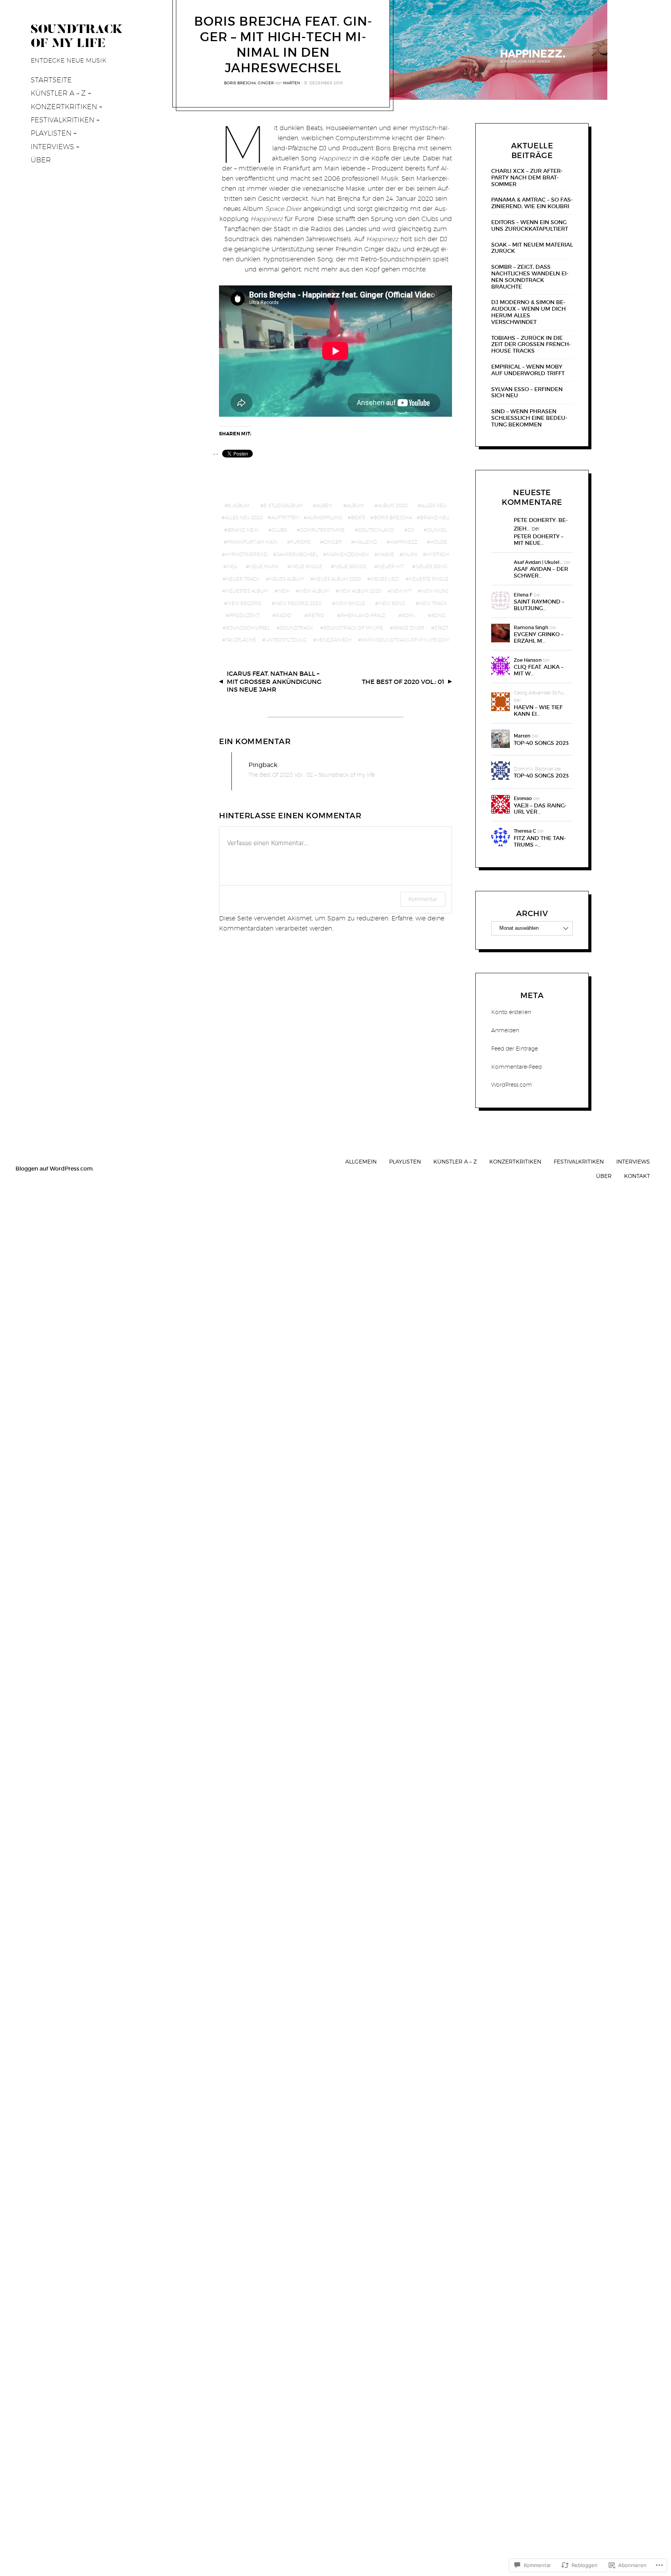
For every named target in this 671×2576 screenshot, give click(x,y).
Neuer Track (243, 579)
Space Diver (409, 628)
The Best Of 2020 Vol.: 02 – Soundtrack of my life (312, 775)
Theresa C (525, 831)
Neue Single (307, 566)
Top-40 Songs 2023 (541, 743)
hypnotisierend (246, 554)
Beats (358, 517)
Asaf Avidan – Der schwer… (541, 572)
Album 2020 (393, 505)
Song (438, 615)
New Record (244, 603)
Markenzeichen (348, 554)
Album (355, 505)
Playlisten (51, 133)
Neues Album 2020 (337, 579)
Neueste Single (429, 579)
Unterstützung (286, 640)
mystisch (438, 554)
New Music (435, 591)
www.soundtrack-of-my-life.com (405, 640)
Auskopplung (325, 517)
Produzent (244, 615)
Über (41, 160)
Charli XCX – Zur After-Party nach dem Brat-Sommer (527, 177)
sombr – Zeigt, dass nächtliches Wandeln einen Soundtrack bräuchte (530, 277)
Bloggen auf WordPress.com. (55, 1169)
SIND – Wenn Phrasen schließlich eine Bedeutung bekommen (529, 418)
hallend (366, 542)
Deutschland (376, 530)
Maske (386, 554)
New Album (314, 591)
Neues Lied (385, 579)
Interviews (52, 147)
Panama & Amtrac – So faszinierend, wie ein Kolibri (532, 203)
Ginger (266, 83)
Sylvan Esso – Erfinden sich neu (527, 393)
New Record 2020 (298, 603)
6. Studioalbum (283, 505)
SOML (409, 615)
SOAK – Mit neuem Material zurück (532, 248)
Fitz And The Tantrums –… (540, 842)
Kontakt (637, 1176)
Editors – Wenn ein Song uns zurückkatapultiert (530, 226)
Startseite (51, 80)
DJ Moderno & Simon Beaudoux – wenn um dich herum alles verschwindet (528, 312)
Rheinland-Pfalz (363, 615)
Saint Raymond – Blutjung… (539, 605)
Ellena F (523, 595)
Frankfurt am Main (252, 542)
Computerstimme (322, 530)
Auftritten (285, 517)
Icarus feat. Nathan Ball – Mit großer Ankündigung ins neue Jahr (274, 682)
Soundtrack (296, 628)
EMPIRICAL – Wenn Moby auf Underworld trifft (528, 370)
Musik (410, 554)
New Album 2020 (360, 591)
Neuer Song (432, 566)
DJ (411, 530)
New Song (392, 603)
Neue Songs (350, 566)
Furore (301, 542)
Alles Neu (434, 505)
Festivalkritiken (63, 120)
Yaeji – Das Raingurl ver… (540, 809)
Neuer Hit (391, 566)
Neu (232, 566)
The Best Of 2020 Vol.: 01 (403, 682)
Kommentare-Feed (516, 1067)
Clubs (279, 530)
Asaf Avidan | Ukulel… (538, 562)
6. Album (239, 505)
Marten (292, 83)
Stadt (442, 628)
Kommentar (423, 899)
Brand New (243, 530)
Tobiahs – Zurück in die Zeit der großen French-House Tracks (531, 344)
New (284, 591)
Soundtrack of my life (353, 628)
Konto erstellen (511, 1012)
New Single (350, 603)
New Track (433, 603)
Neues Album (287, 579)
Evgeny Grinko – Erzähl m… (539, 638)
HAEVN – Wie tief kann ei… (538, 711)
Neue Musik (264, 566)
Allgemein (361, 1161)
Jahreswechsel (297, 554)
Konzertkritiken (64, 107)
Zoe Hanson (528, 660)
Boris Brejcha (240, 83)
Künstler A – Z (58, 93)
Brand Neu (435, 517)
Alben (324, 505)
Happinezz (404, 542)
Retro (316, 615)
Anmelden (505, 1030)
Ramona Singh (531, 627)
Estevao (523, 798)
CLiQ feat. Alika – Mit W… (539, 670)
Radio (283, 615)
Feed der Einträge (515, 1049)
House (439, 542)
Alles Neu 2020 (244, 517)
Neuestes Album (247, 591)
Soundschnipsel (248, 628)
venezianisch (334, 640)
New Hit (401, 591)
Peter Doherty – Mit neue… (539, 540)
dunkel (437, 530)
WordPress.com (512, 1085)
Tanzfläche (241, 640)
